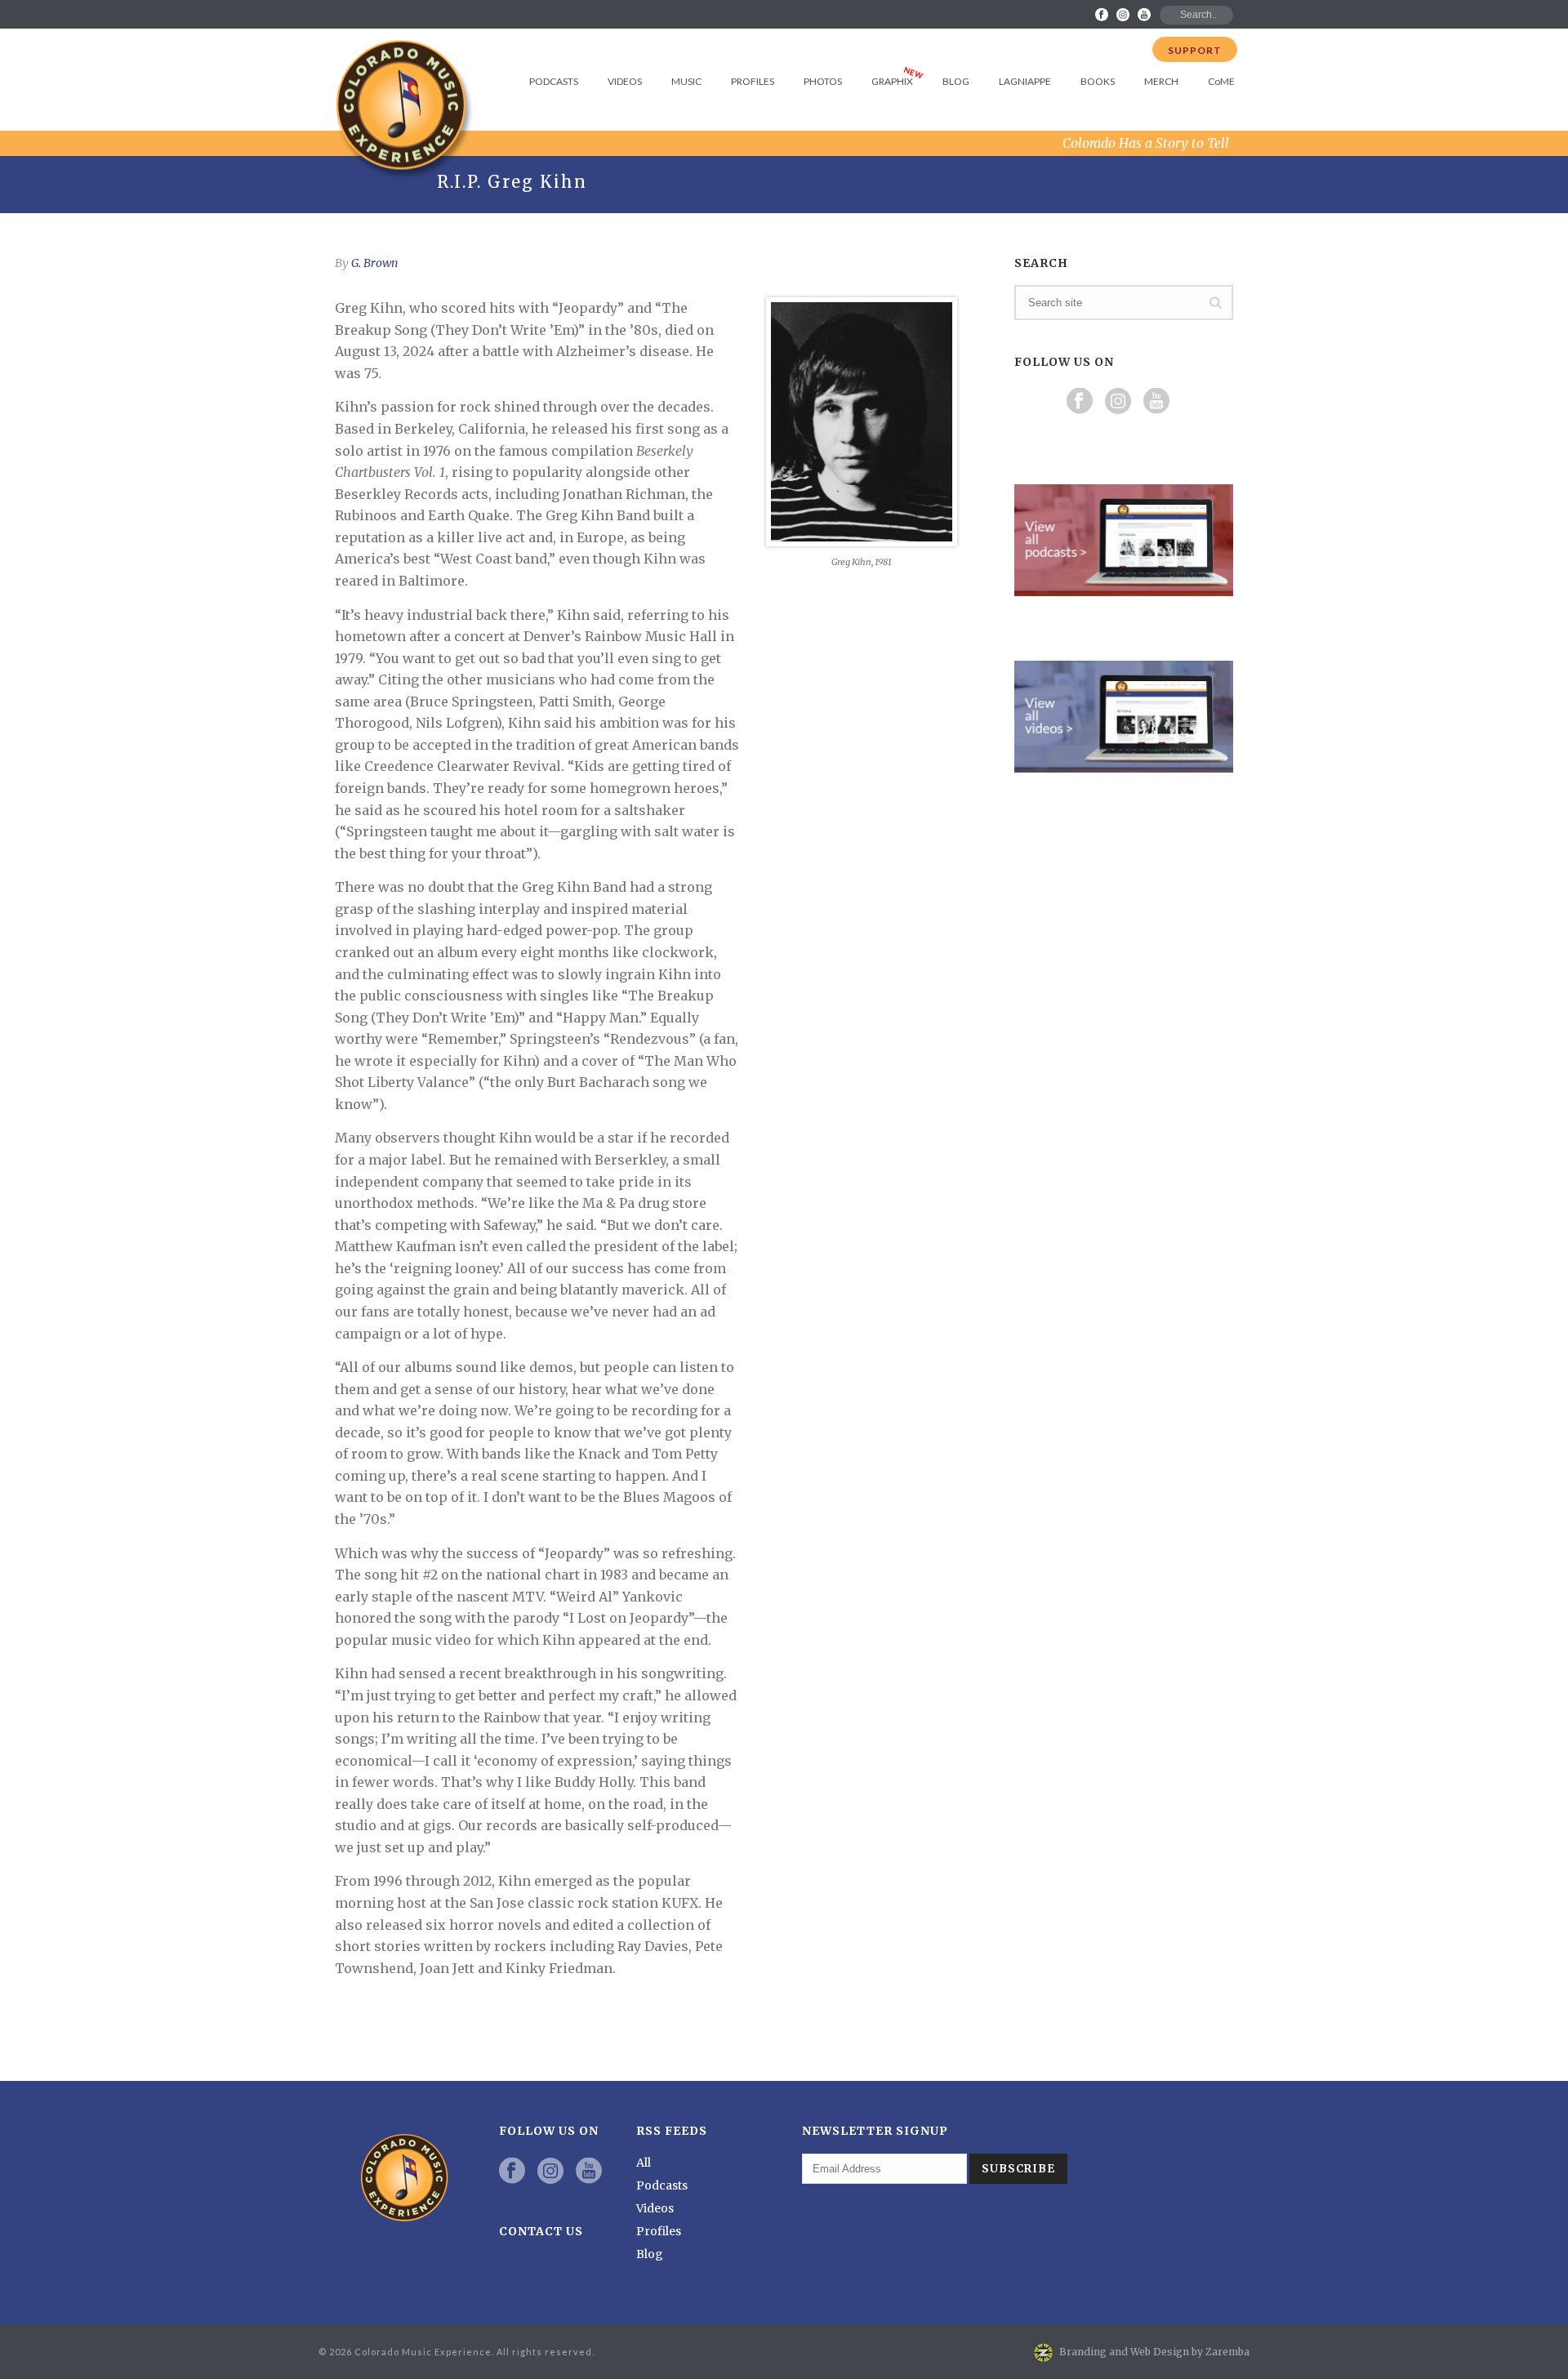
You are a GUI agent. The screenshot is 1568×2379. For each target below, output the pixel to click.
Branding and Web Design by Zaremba (1154, 2352)
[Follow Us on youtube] (1156, 402)
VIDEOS (625, 81)
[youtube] (589, 2172)
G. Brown (374, 263)
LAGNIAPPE (1025, 81)
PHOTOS (823, 81)
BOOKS (1098, 81)
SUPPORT (1195, 50)
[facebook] (512, 2172)
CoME (1221, 81)
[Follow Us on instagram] (1118, 402)
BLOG (956, 81)
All (644, 2163)
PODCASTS (554, 81)
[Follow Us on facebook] (1080, 402)
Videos (655, 2208)
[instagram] (550, 2172)
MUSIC (686, 81)
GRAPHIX (892, 81)
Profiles (659, 2231)
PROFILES (753, 81)
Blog (650, 2254)
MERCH (1161, 81)
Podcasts (662, 2185)
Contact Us (541, 2231)
